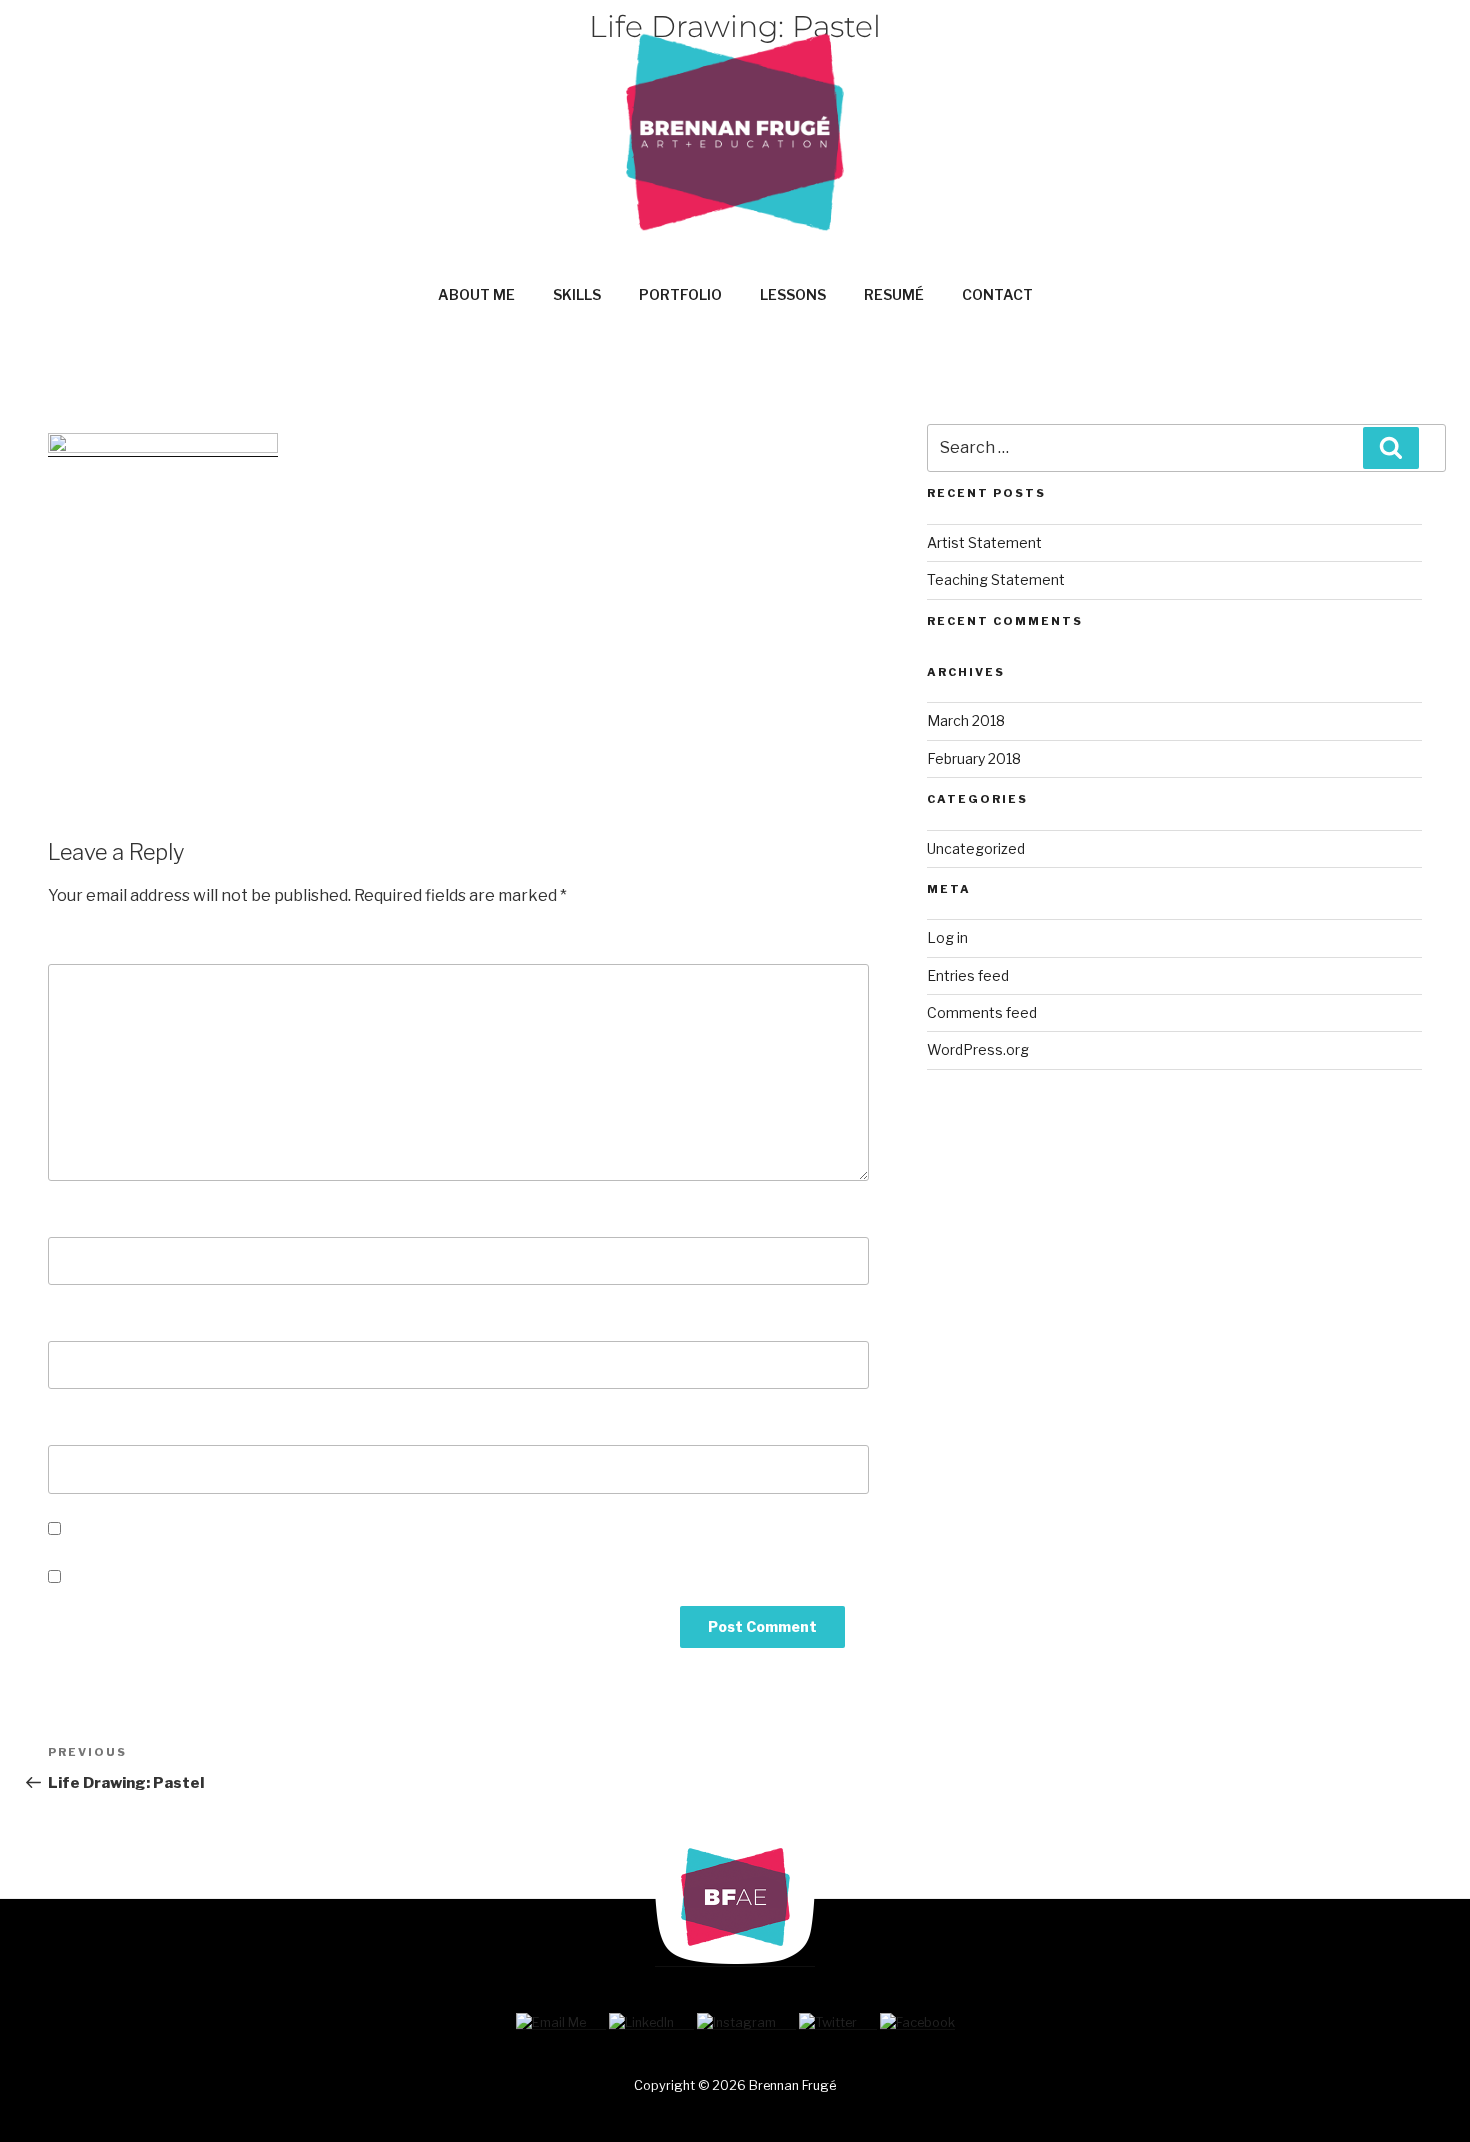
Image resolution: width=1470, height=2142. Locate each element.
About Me (476, 294)
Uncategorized (976, 848)
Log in (947, 937)
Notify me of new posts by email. (194, 1577)
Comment (93, 943)
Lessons (793, 294)
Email (76, 1320)
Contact (997, 294)
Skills (577, 294)
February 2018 (974, 758)
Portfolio (680, 294)
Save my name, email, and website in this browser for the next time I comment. (370, 1529)
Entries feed (968, 975)
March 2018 (966, 720)
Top (1422, 2094)
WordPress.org (978, 1049)
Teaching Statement (996, 579)
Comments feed (982, 1012)
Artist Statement (984, 542)
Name (77, 1216)
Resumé (894, 294)
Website (82, 1424)
